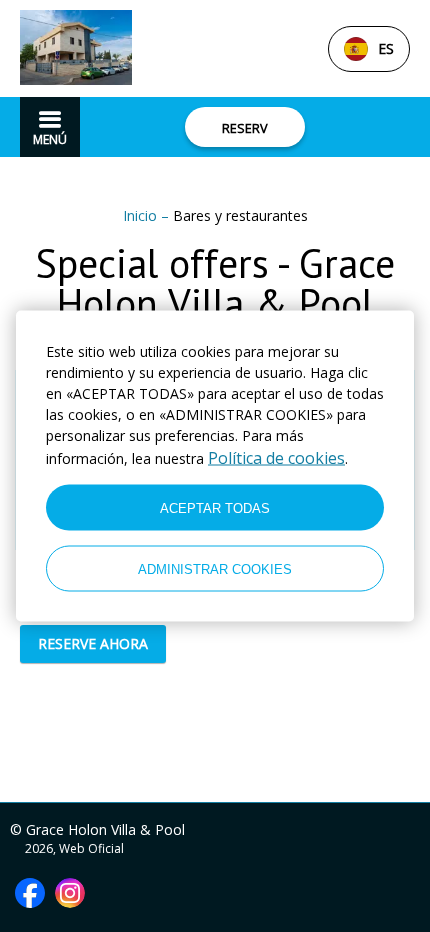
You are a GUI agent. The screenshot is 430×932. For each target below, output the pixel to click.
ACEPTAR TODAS (215, 507)
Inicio (142, 215)
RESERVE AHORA (93, 643)
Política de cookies (276, 458)
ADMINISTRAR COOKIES (215, 568)
